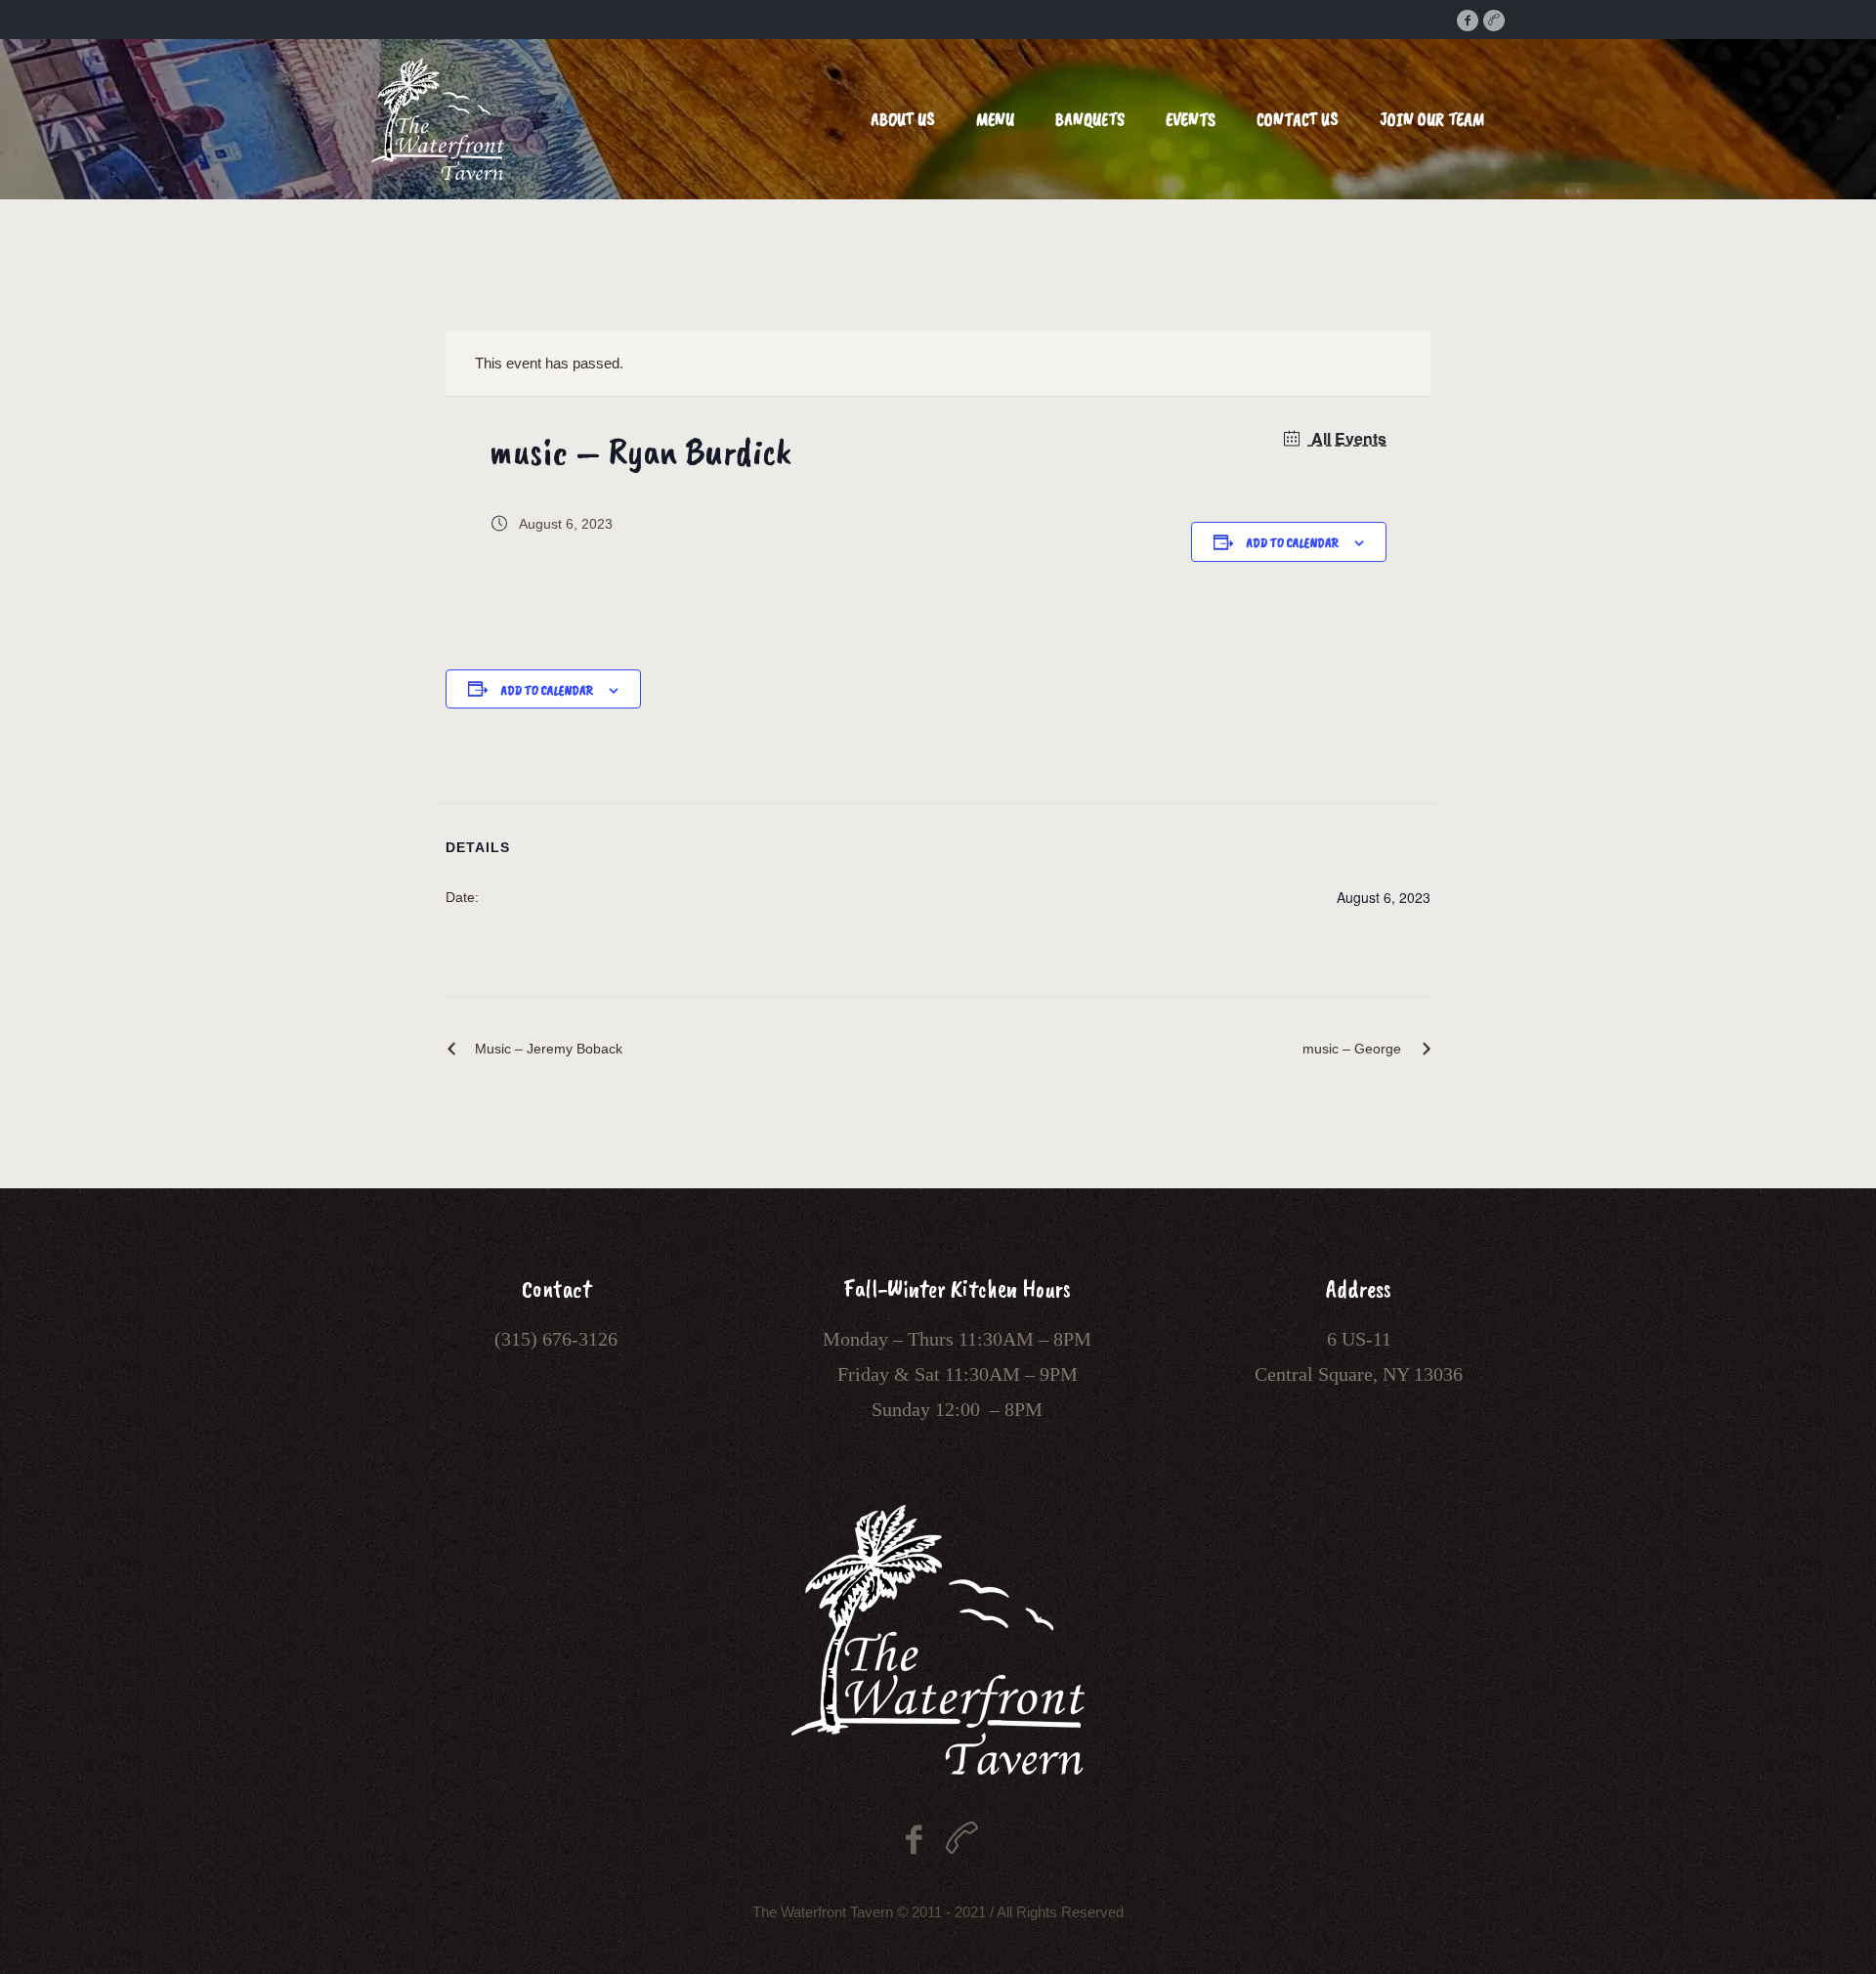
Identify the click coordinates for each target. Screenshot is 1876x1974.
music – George (1352, 1049)
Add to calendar (1292, 543)
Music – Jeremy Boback (549, 1049)
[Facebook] (1468, 21)
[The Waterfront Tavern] (938, 1640)
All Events (1347, 438)
